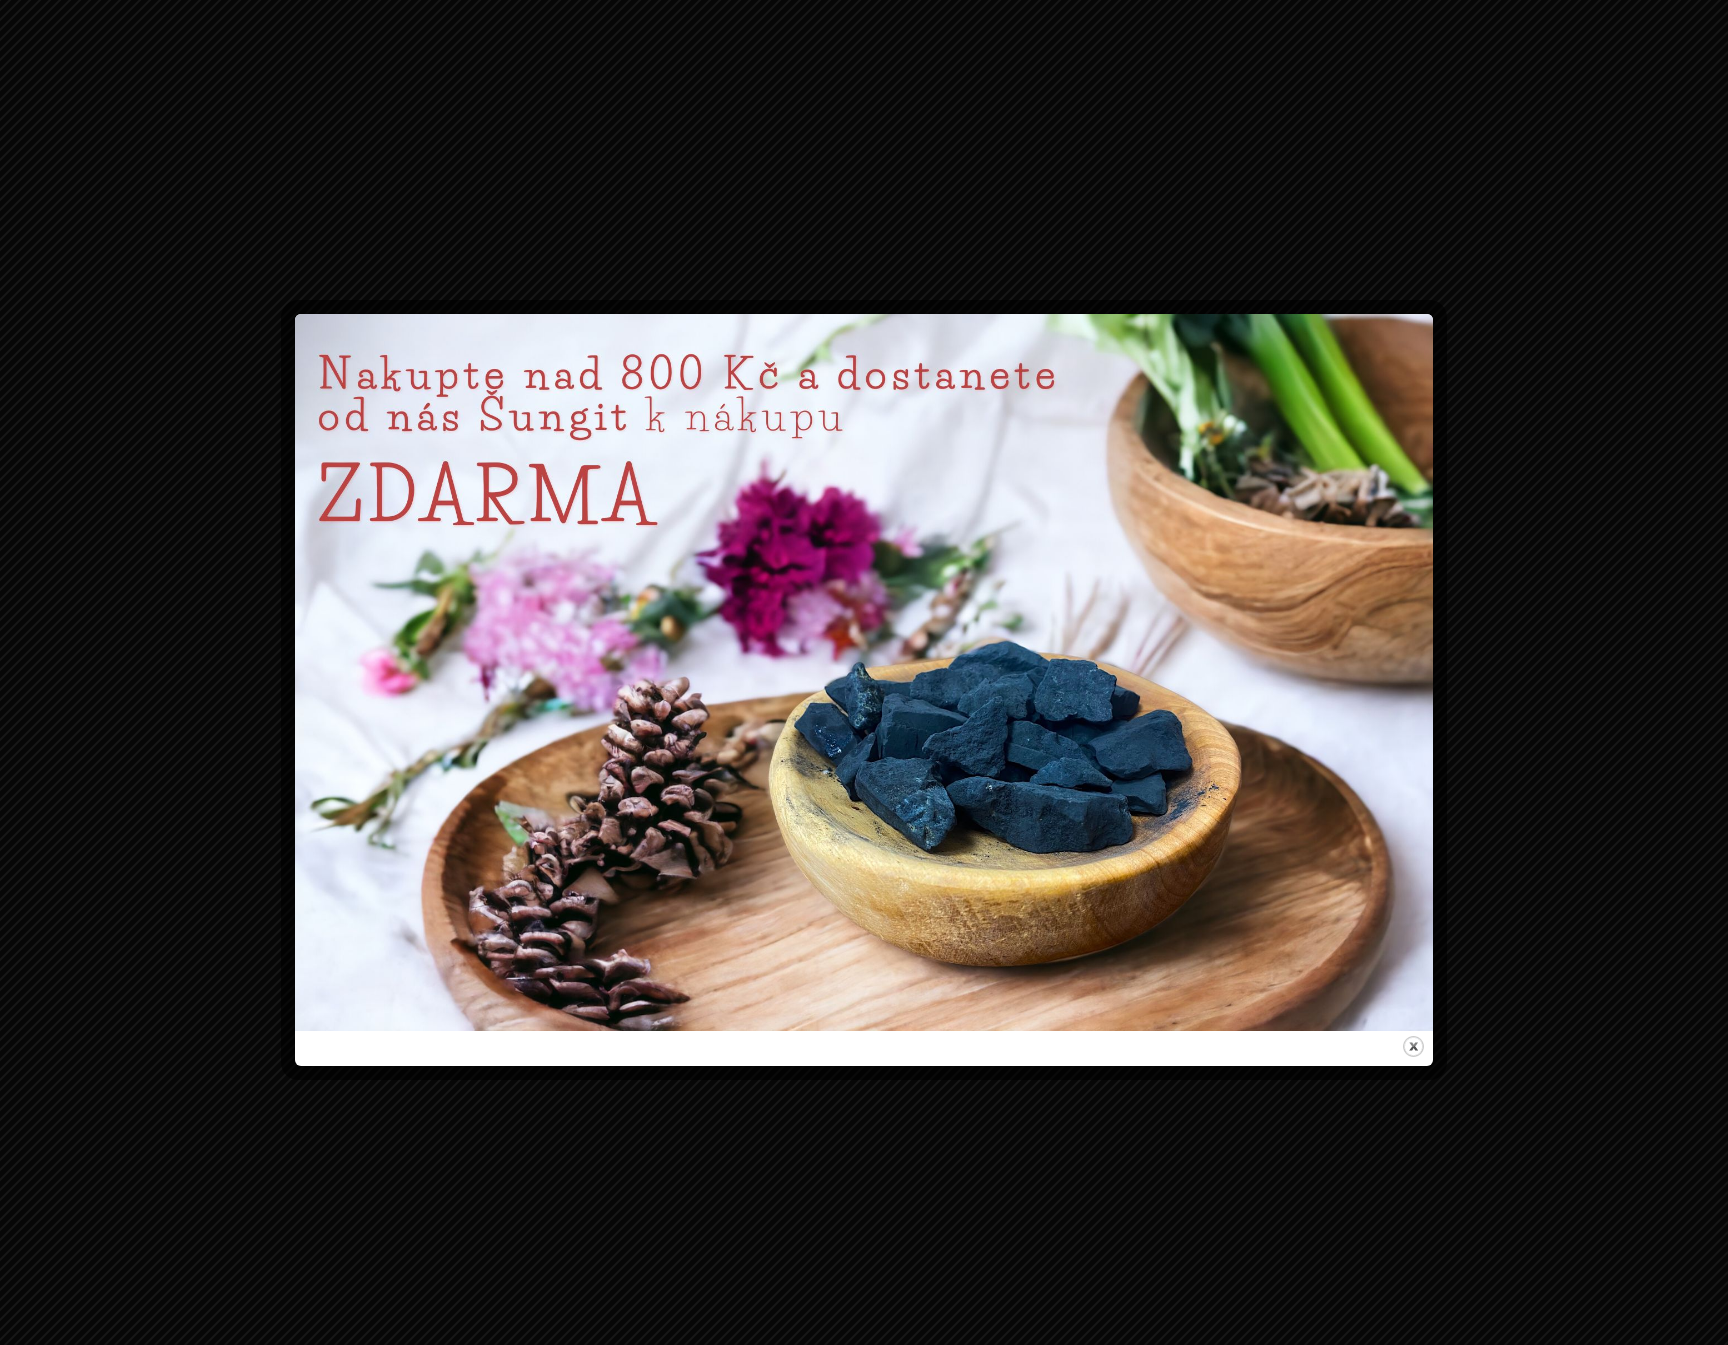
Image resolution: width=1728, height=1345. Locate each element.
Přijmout (740, 755)
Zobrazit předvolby (988, 755)
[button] (1097, 573)
